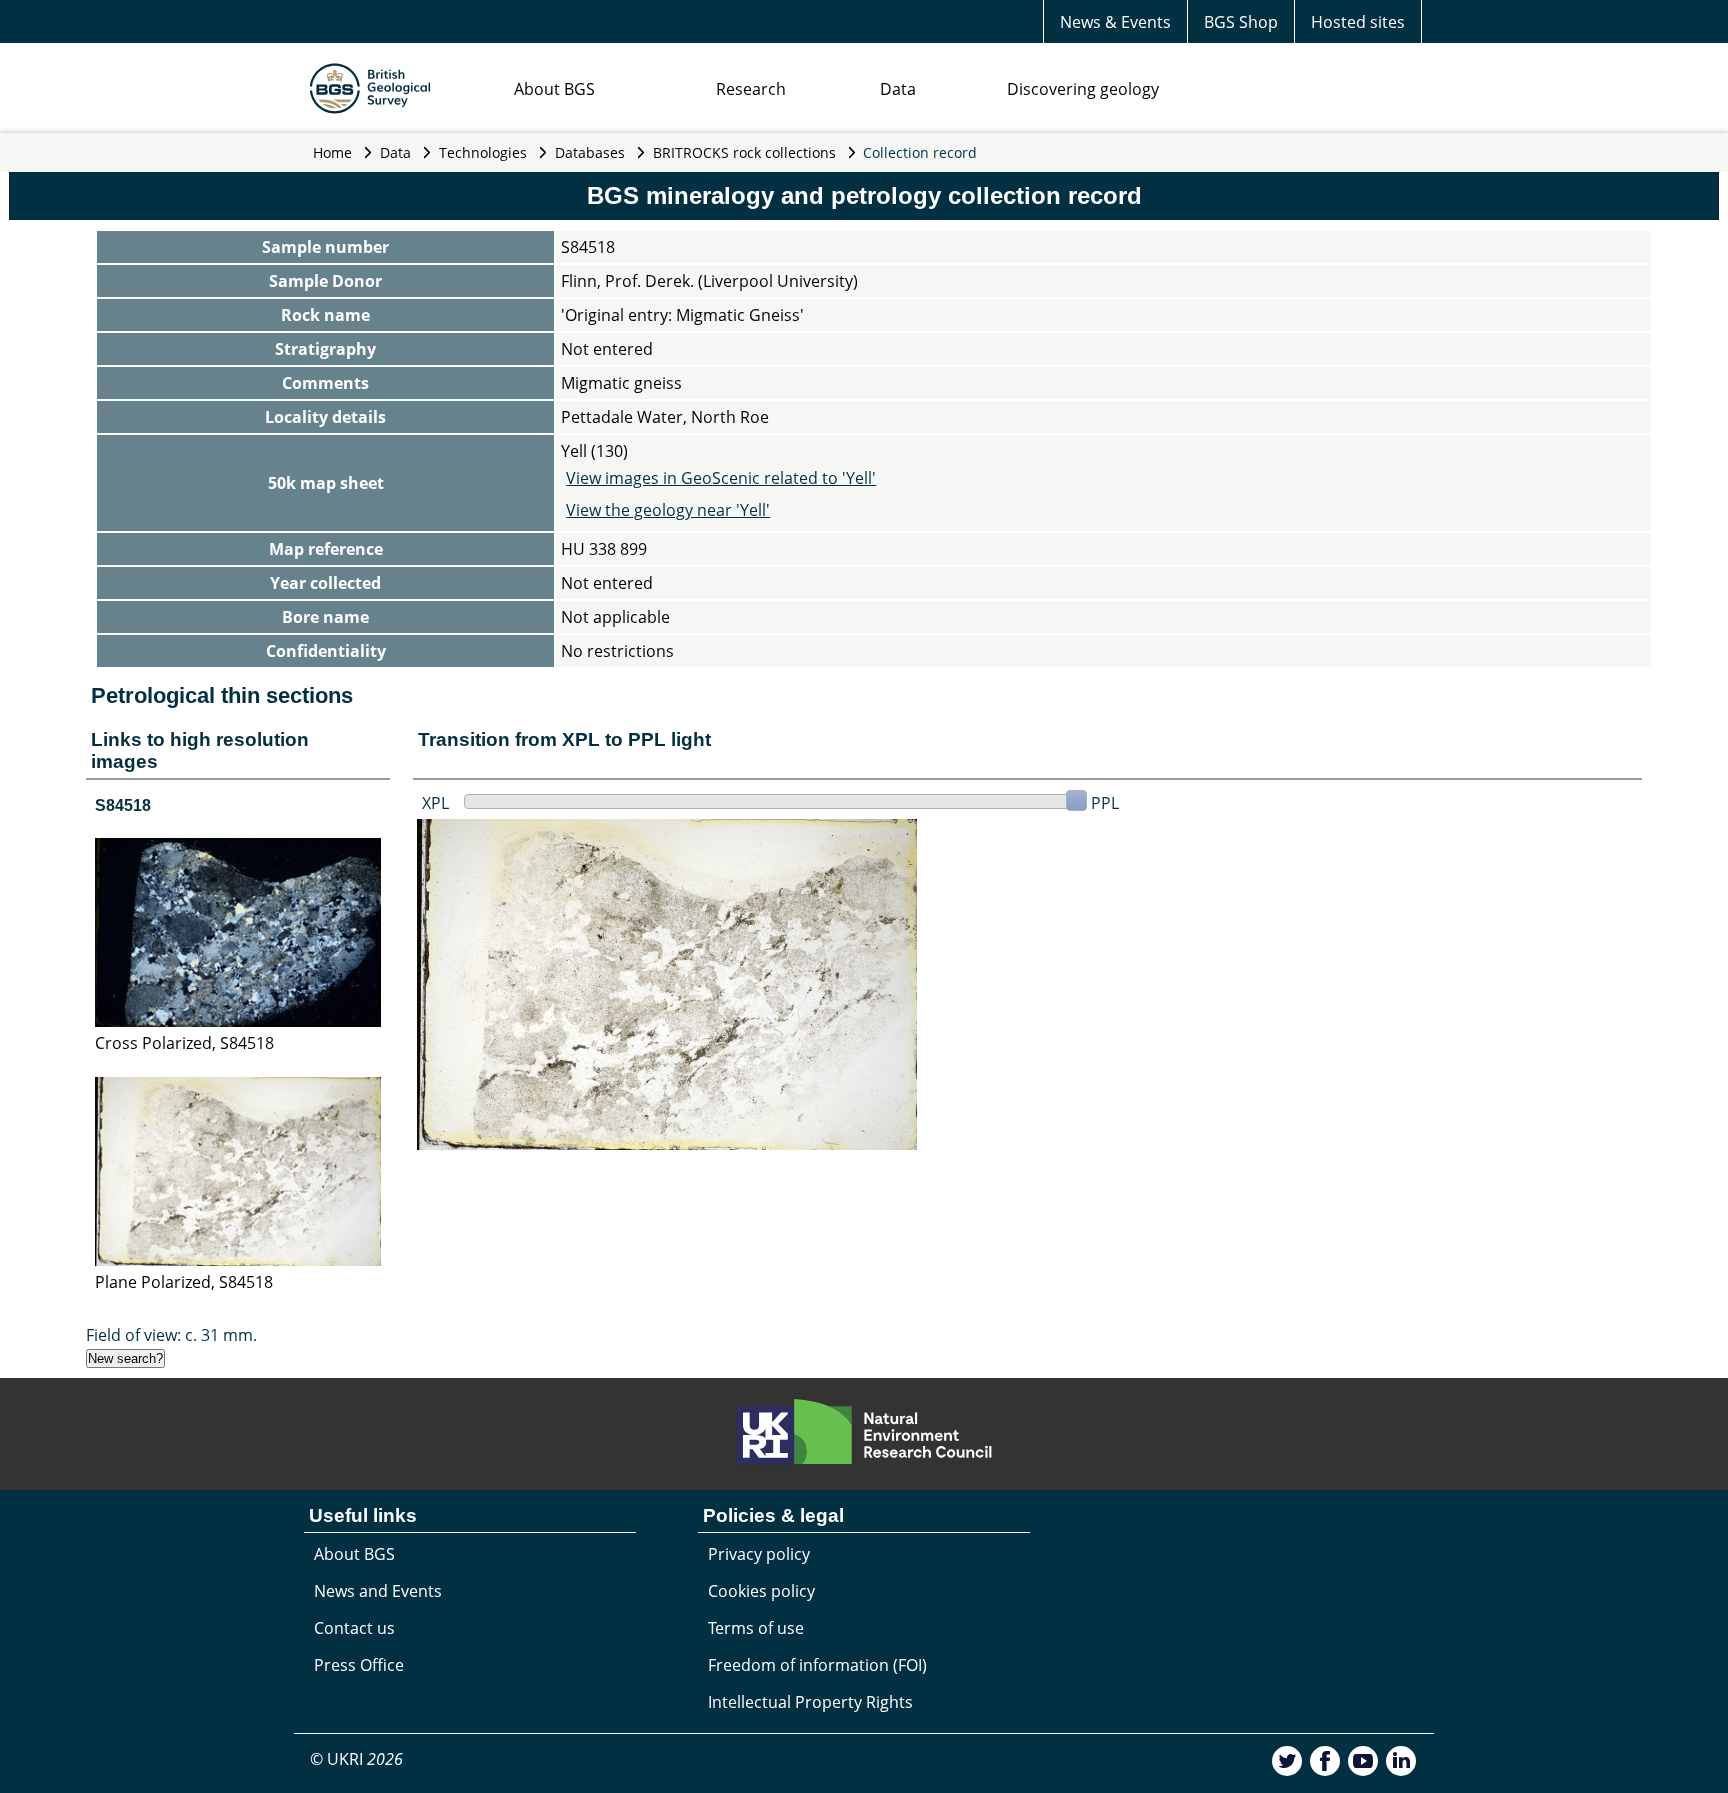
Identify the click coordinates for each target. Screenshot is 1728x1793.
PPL (1105, 803)
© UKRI (356, 1759)
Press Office (359, 1665)
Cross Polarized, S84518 (184, 1043)
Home (332, 152)
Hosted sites (1358, 22)
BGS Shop (1241, 22)
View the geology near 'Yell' (668, 510)
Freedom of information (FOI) (817, 1665)
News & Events (1115, 22)
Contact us (354, 1628)
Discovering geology (1083, 89)
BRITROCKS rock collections (744, 152)
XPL (435, 803)
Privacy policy (759, 1554)
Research (751, 89)
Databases (590, 152)
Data (898, 89)
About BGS (554, 89)
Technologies (483, 152)
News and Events (378, 1591)
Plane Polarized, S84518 (184, 1282)
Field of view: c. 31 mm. (171, 1335)
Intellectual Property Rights (810, 1702)
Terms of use (756, 1628)
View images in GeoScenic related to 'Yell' (721, 478)
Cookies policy (761, 1591)
